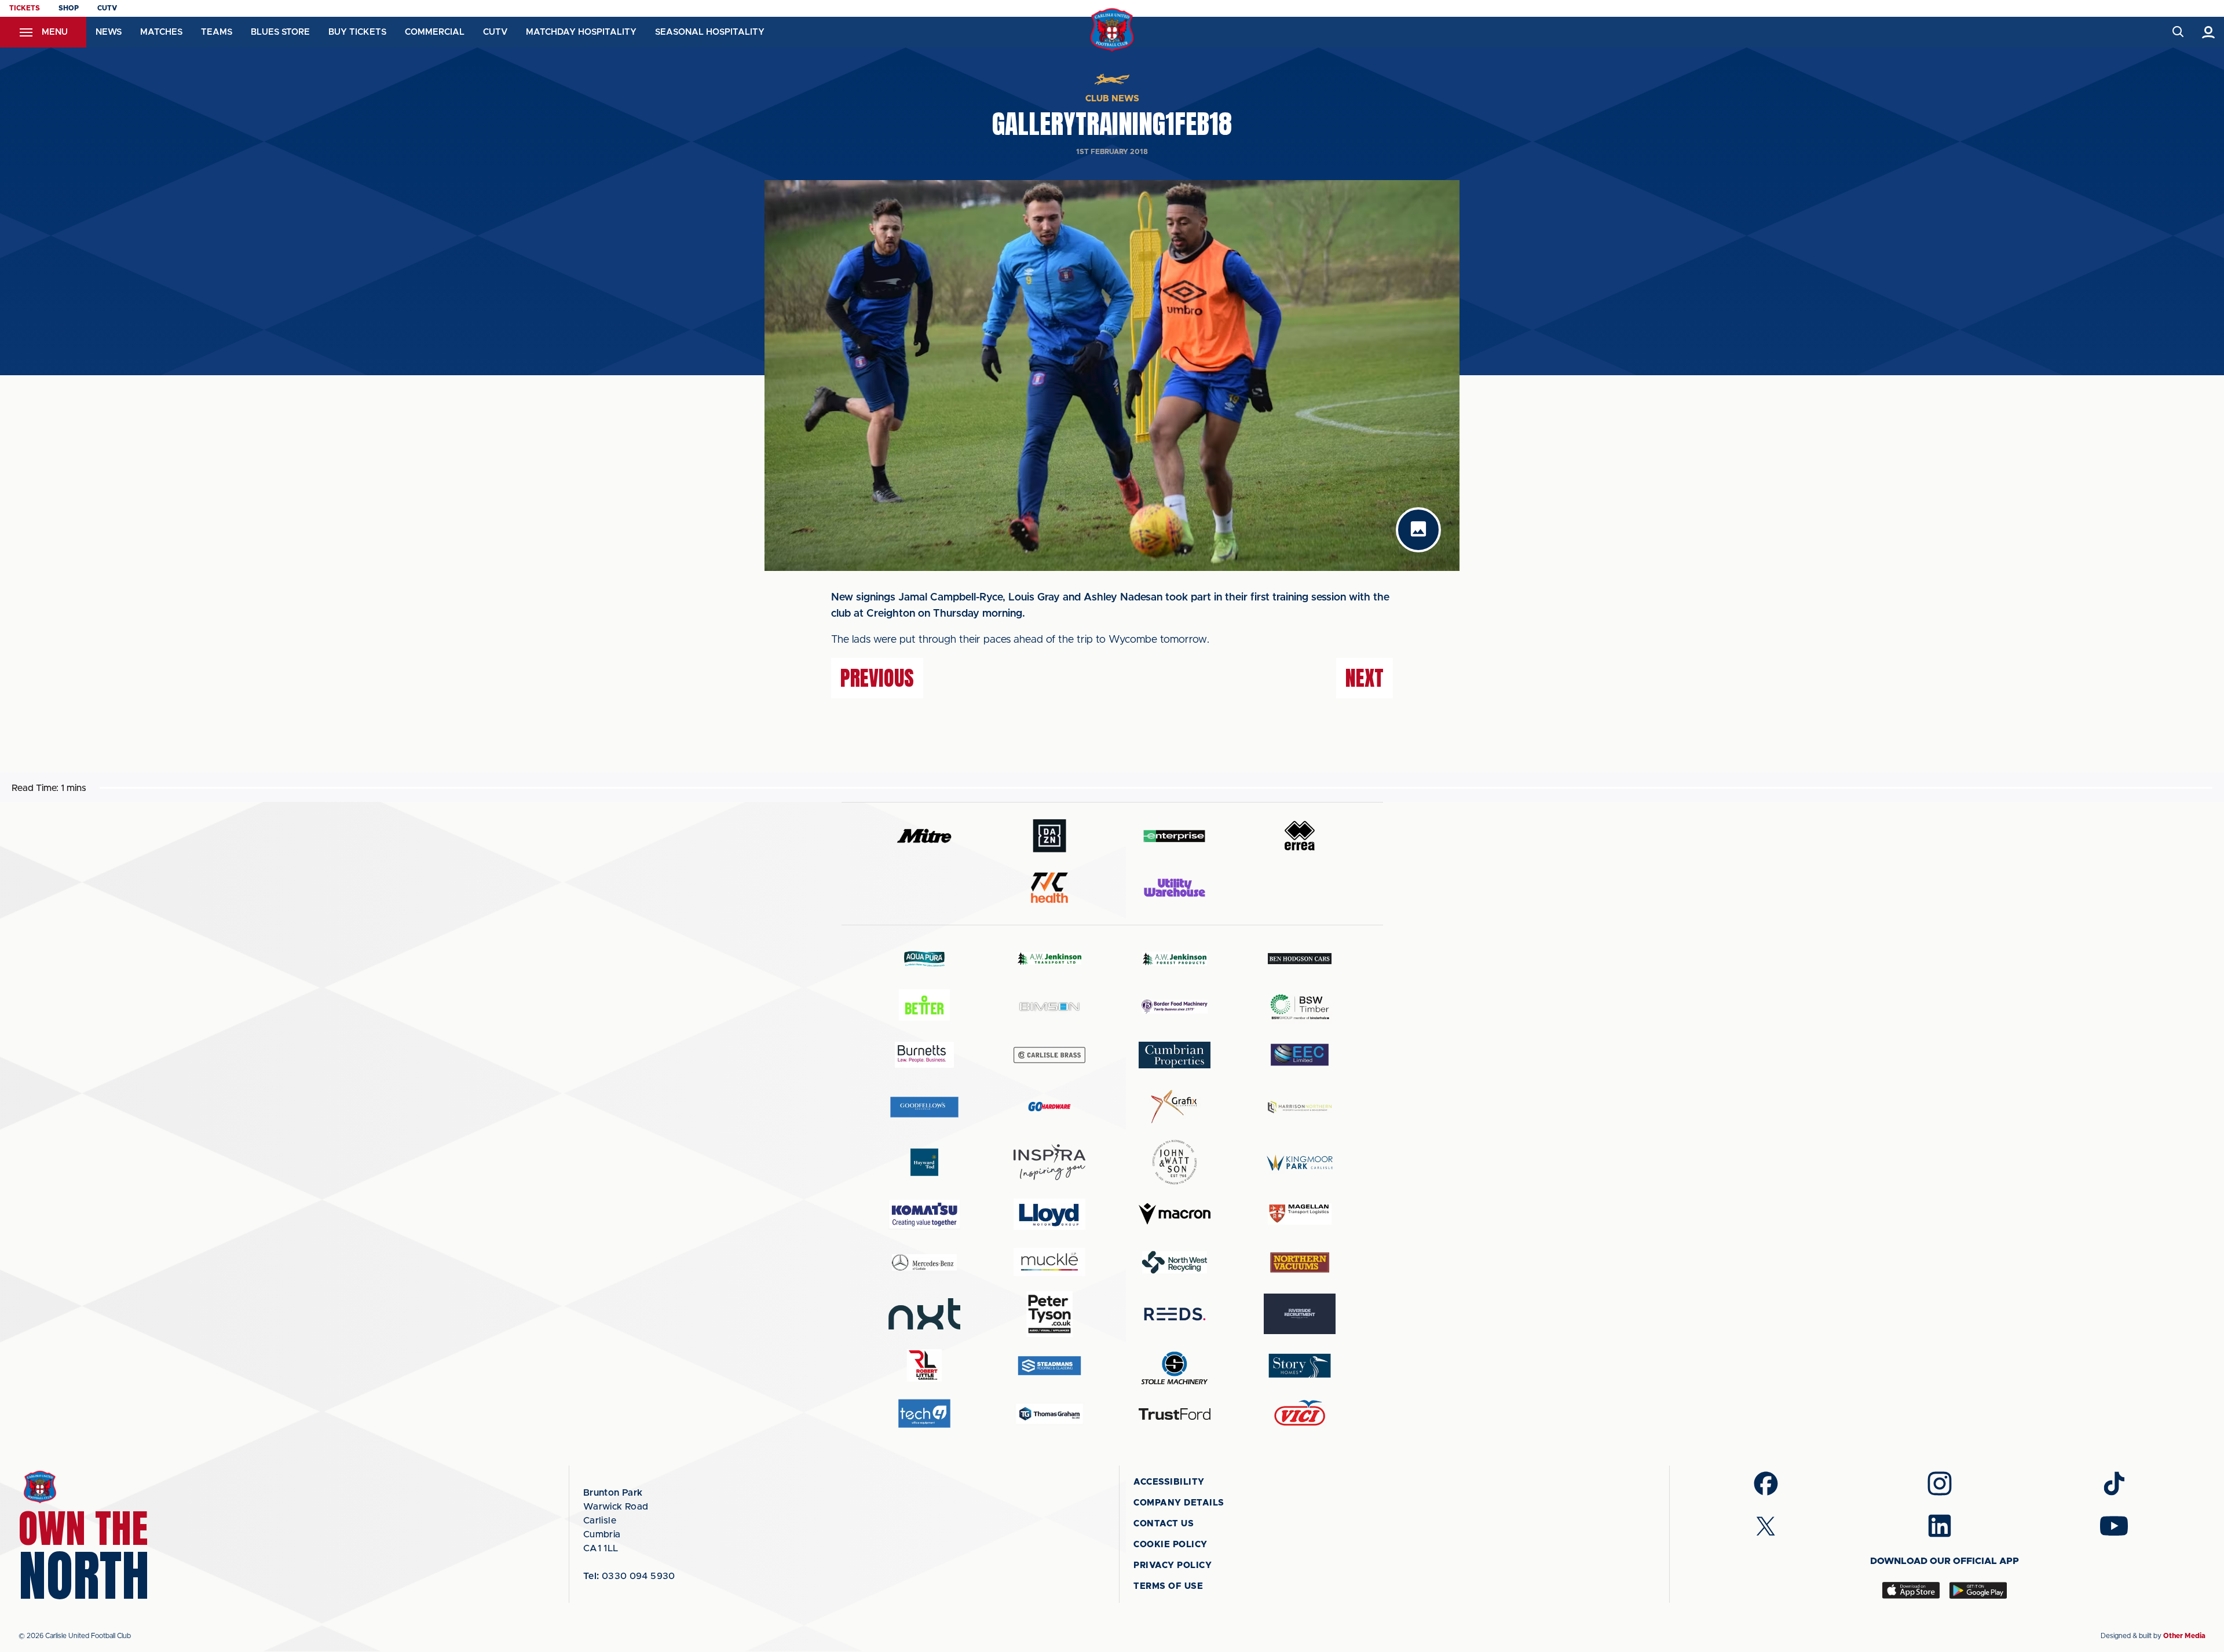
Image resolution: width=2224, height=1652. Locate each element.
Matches (161, 32)
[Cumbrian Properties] (1175, 1055)
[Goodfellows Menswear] (924, 1107)
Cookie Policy (1170, 1545)
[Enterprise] (1175, 836)
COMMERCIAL (435, 32)
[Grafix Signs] (1175, 1107)
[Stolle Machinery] (1175, 1366)
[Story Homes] (1300, 1366)
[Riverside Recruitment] (1300, 1314)
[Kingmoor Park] (1300, 1162)
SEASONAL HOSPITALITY (710, 32)
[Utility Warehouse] (1175, 888)
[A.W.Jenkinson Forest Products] (1175, 959)
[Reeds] (1175, 1314)
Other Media (2184, 1636)
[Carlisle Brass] (1049, 1055)
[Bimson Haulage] (1049, 1007)
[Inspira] (1049, 1162)
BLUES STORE (280, 32)
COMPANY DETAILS (1179, 1503)
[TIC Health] (1049, 888)
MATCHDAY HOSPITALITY (581, 32)
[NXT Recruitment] (924, 1314)
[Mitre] (924, 836)
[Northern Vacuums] (1300, 1262)
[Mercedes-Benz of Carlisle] (924, 1262)
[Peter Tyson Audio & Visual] (1049, 1314)
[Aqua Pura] (924, 959)
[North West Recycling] (1175, 1262)
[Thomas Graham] (1049, 1414)
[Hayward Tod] (924, 1162)
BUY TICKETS (357, 32)
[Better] (924, 1007)
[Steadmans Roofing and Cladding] (1049, 1366)
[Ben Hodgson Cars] (1300, 959)
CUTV (107, 8)
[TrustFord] (1175, 1414)
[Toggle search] (2177, 32)
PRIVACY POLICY (1173, 1565)
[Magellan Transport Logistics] (1300, 1214)
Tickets (25, 8)
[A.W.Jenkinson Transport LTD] (1049, 959)
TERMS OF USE (1168, 1586)
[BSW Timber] (1300, 1007)
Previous (877, 678)
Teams (217, 32)
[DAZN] (1049, 836)
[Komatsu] (924, 1214)
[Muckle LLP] (1049, 1262)
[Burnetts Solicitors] (924, 1055)
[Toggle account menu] (2209, 32)
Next (1365, 678)
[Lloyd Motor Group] (1049, 1214)
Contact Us (1164, 1524)
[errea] (1300, 836)
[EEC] (1300, 1055)
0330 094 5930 (629, 1576)
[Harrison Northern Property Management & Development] (1300, 1107)
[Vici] (1300, 1414)
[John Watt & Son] (1175, 1162)
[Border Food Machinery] (1175, 1007)
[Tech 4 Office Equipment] (924, 1414)
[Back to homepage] (1112, 30)
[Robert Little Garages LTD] (924, 1366)
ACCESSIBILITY (1169, 1482)
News (109, 32)
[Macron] (1175, 1214)
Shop (69, 8)
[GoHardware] (1049, 1107)
